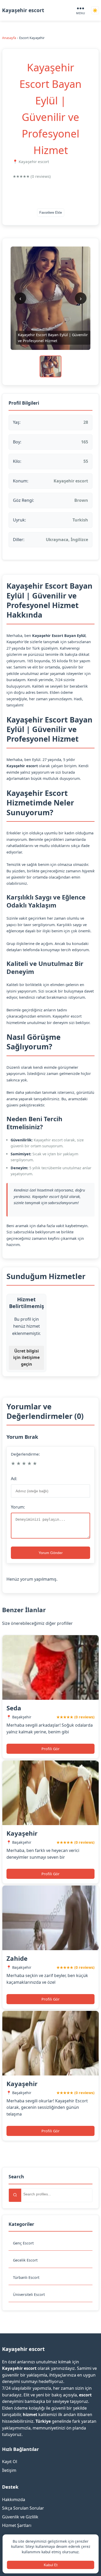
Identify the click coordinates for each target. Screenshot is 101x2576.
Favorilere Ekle (51, 213)
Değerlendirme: (25, 1454)
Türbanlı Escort (26, 2277)
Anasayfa (9, 38)
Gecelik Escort (25, 2260)
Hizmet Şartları (17, 2525)
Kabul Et (51, 2565)
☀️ (95, 10)
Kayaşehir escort (23, 10)
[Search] (15, 2195)
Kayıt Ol (10, 2462)
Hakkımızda (14, 2500)
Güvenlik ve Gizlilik (20, 2517)
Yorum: (18, 1507)
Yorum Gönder (51, 1553)
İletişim (9, 2470)
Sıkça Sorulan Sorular (23, 2508)
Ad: (14, 1479)
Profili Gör (51, 1749)
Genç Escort (23, 2243)
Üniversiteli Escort (29, 2294)
